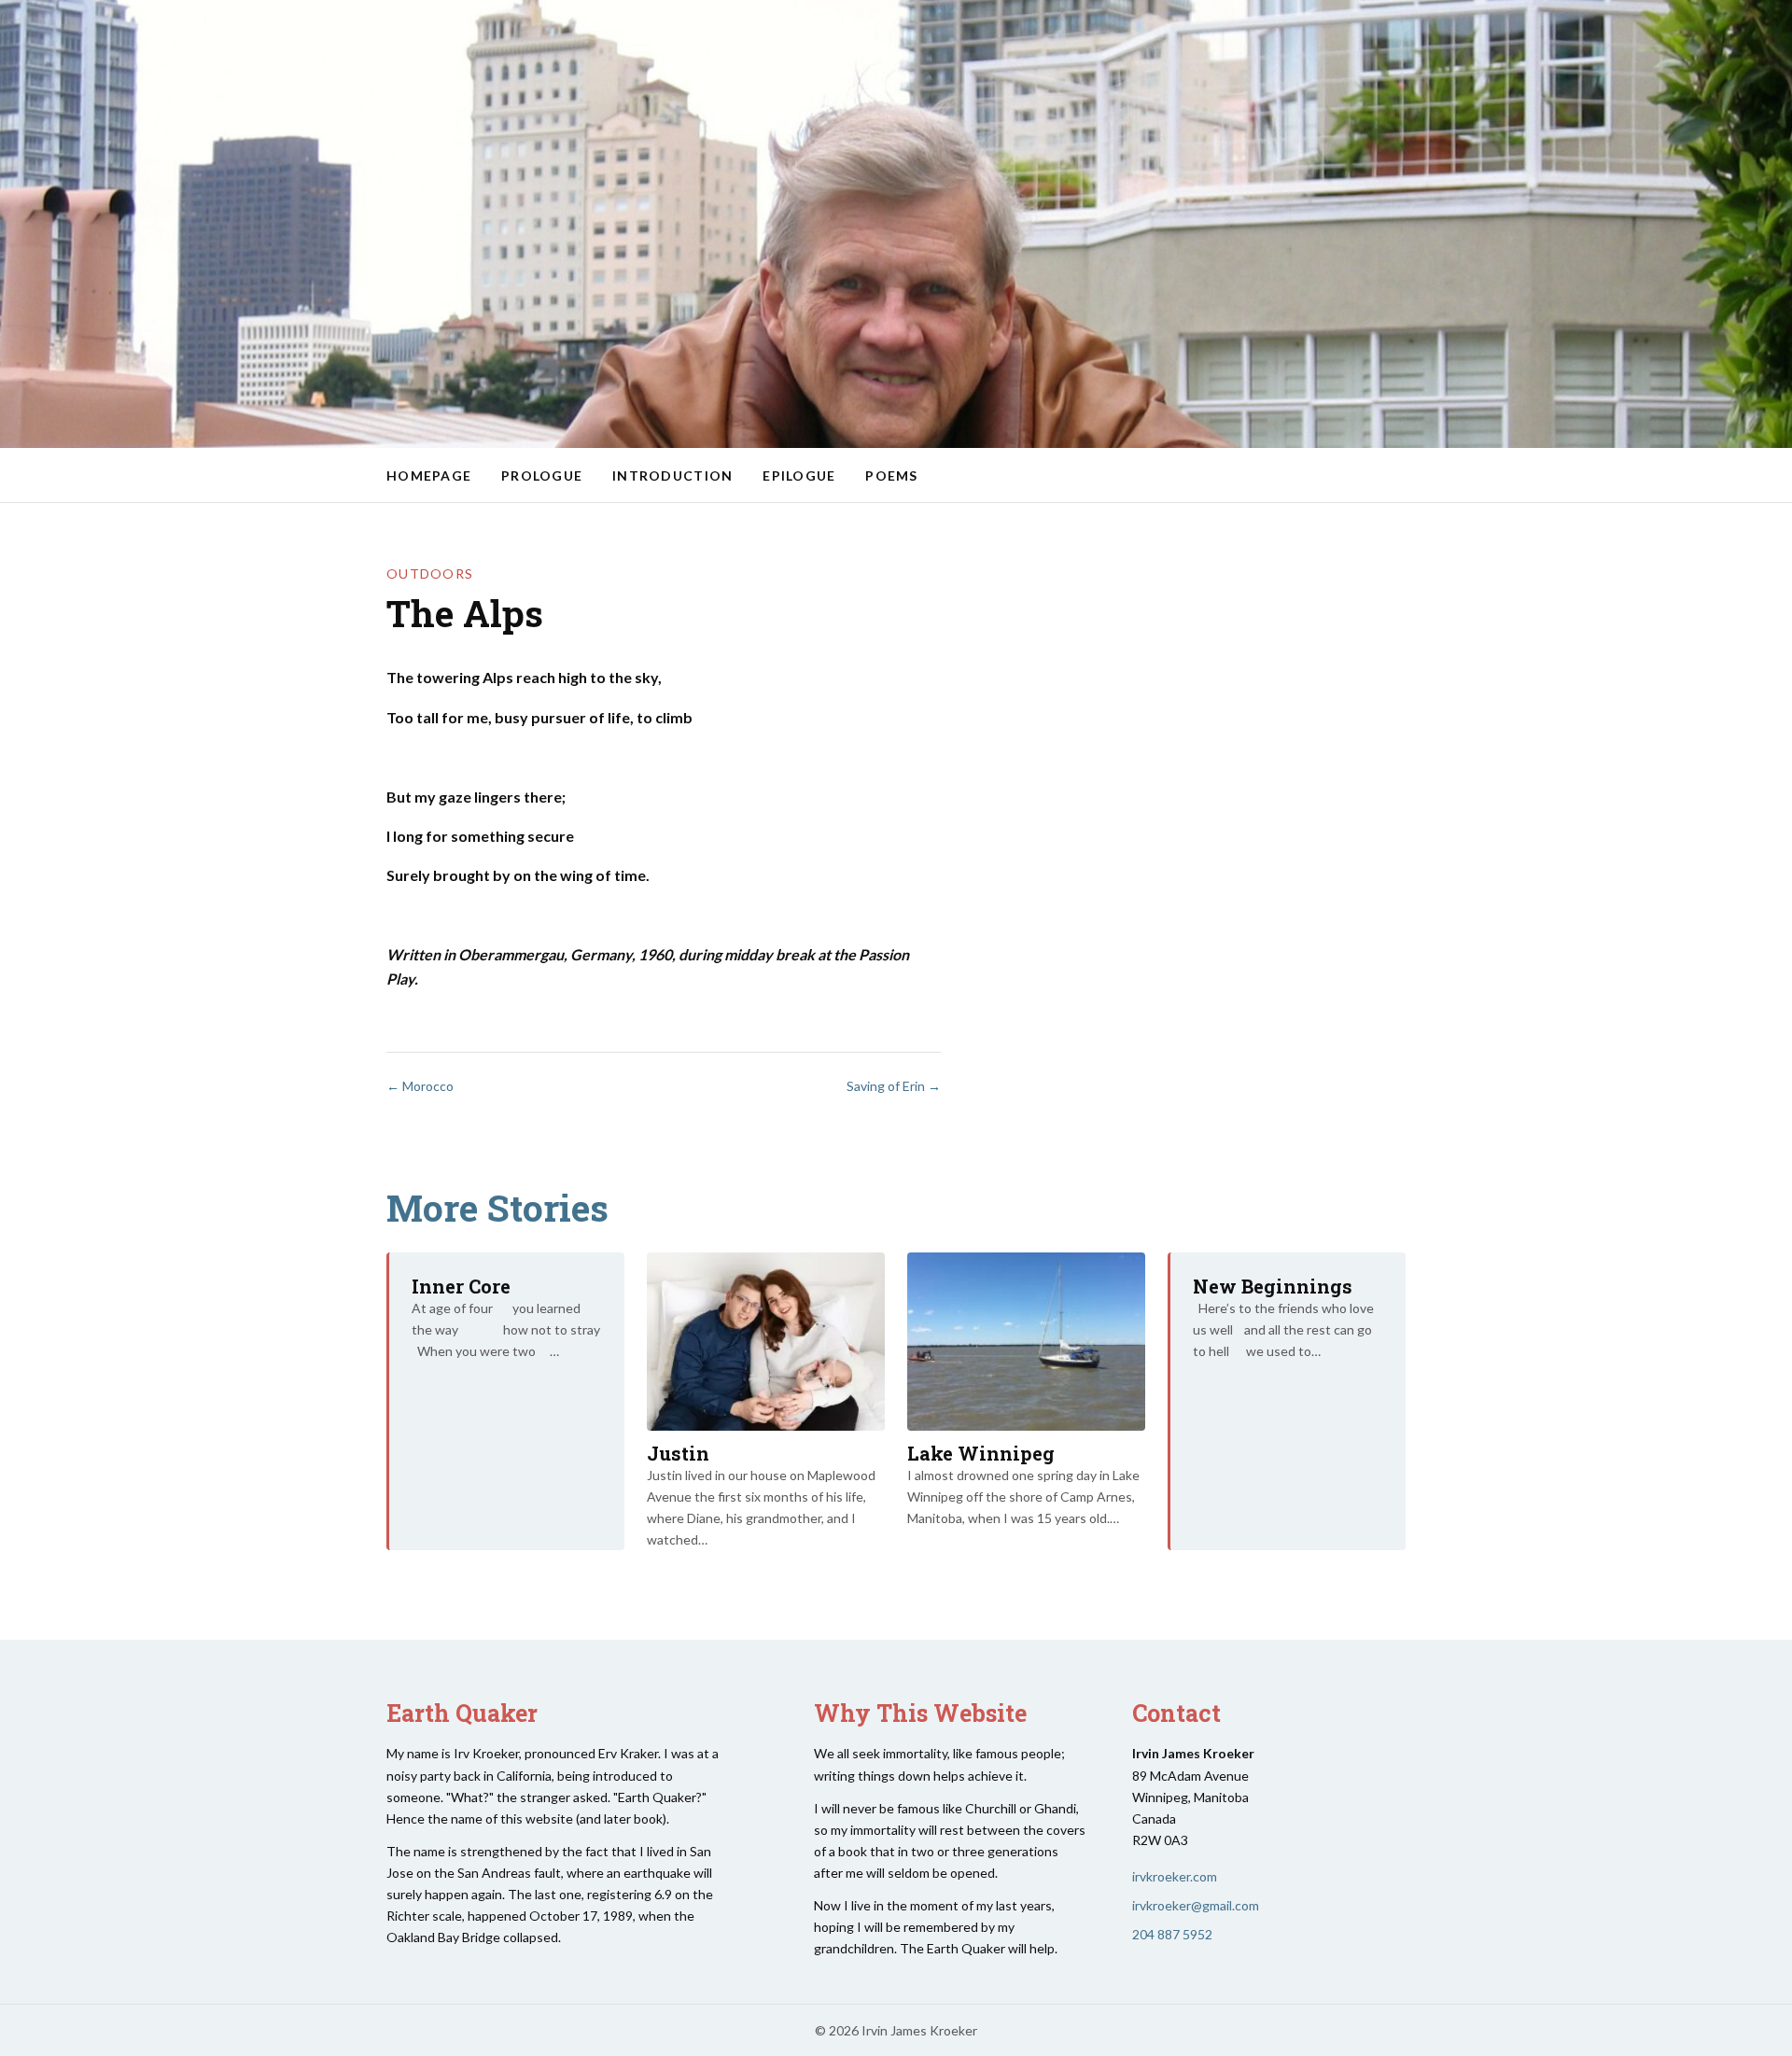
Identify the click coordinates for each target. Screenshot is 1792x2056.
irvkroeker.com (1175, 1876)
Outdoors (430, 573)
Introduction (672, 476)
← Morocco (420, 1086)
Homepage (429, 476)
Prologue (542, 476)
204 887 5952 (1172, 1934)
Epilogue (799, 476)
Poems (891, 476)
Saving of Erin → (894, 1086)
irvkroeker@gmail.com (1196, 1905)
